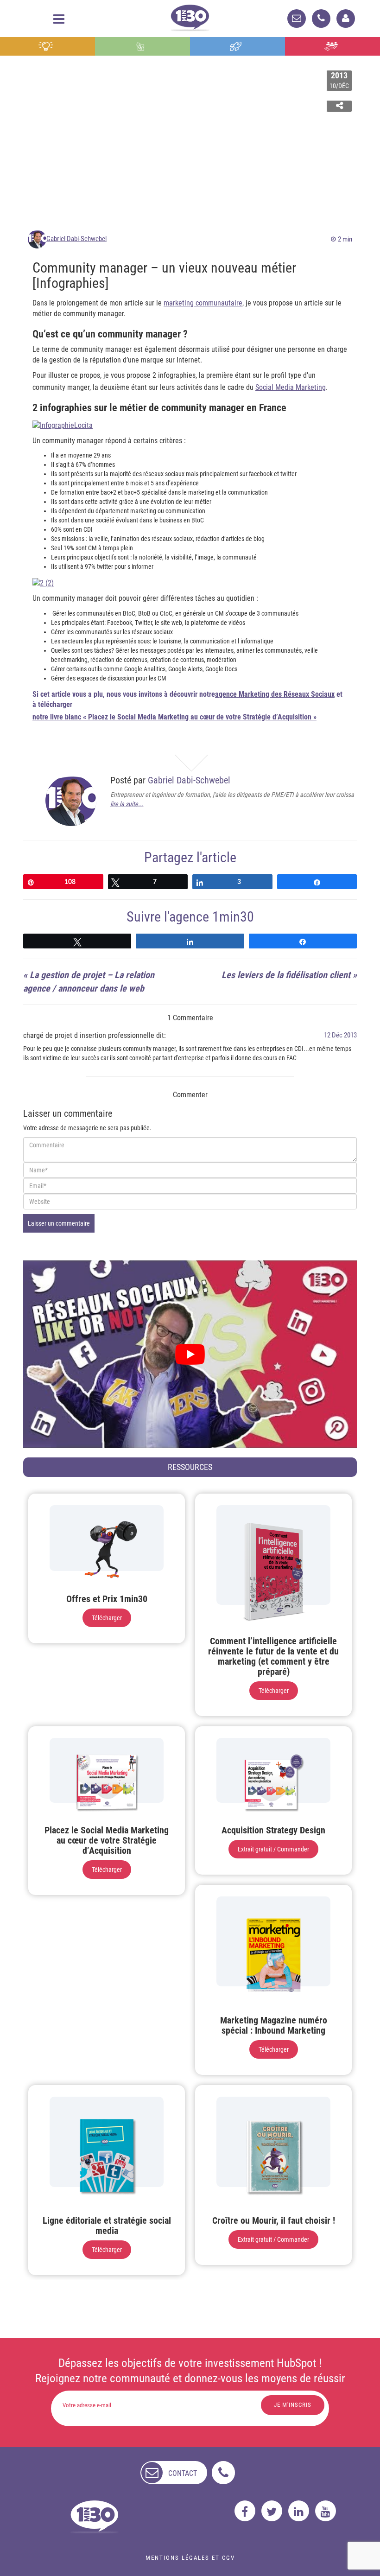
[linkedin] (299, 2511)
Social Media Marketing (291, 387)
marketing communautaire (203, 303)
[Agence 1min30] (190, 16)
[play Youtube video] (190, 1354)
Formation (238, 46)
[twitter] (272, 2511)
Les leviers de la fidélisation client (286, 975)
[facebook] (245, 2511)
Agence (332, 46)
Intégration (142, 46)
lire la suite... (127, 804)
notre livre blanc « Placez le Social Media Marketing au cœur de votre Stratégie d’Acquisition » (174, 717)
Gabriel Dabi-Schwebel (76, 239)
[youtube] (326, 2511)
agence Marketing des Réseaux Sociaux (275, 694)
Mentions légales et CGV (190, 2558)
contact (183, 2473)
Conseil (47, 46)
